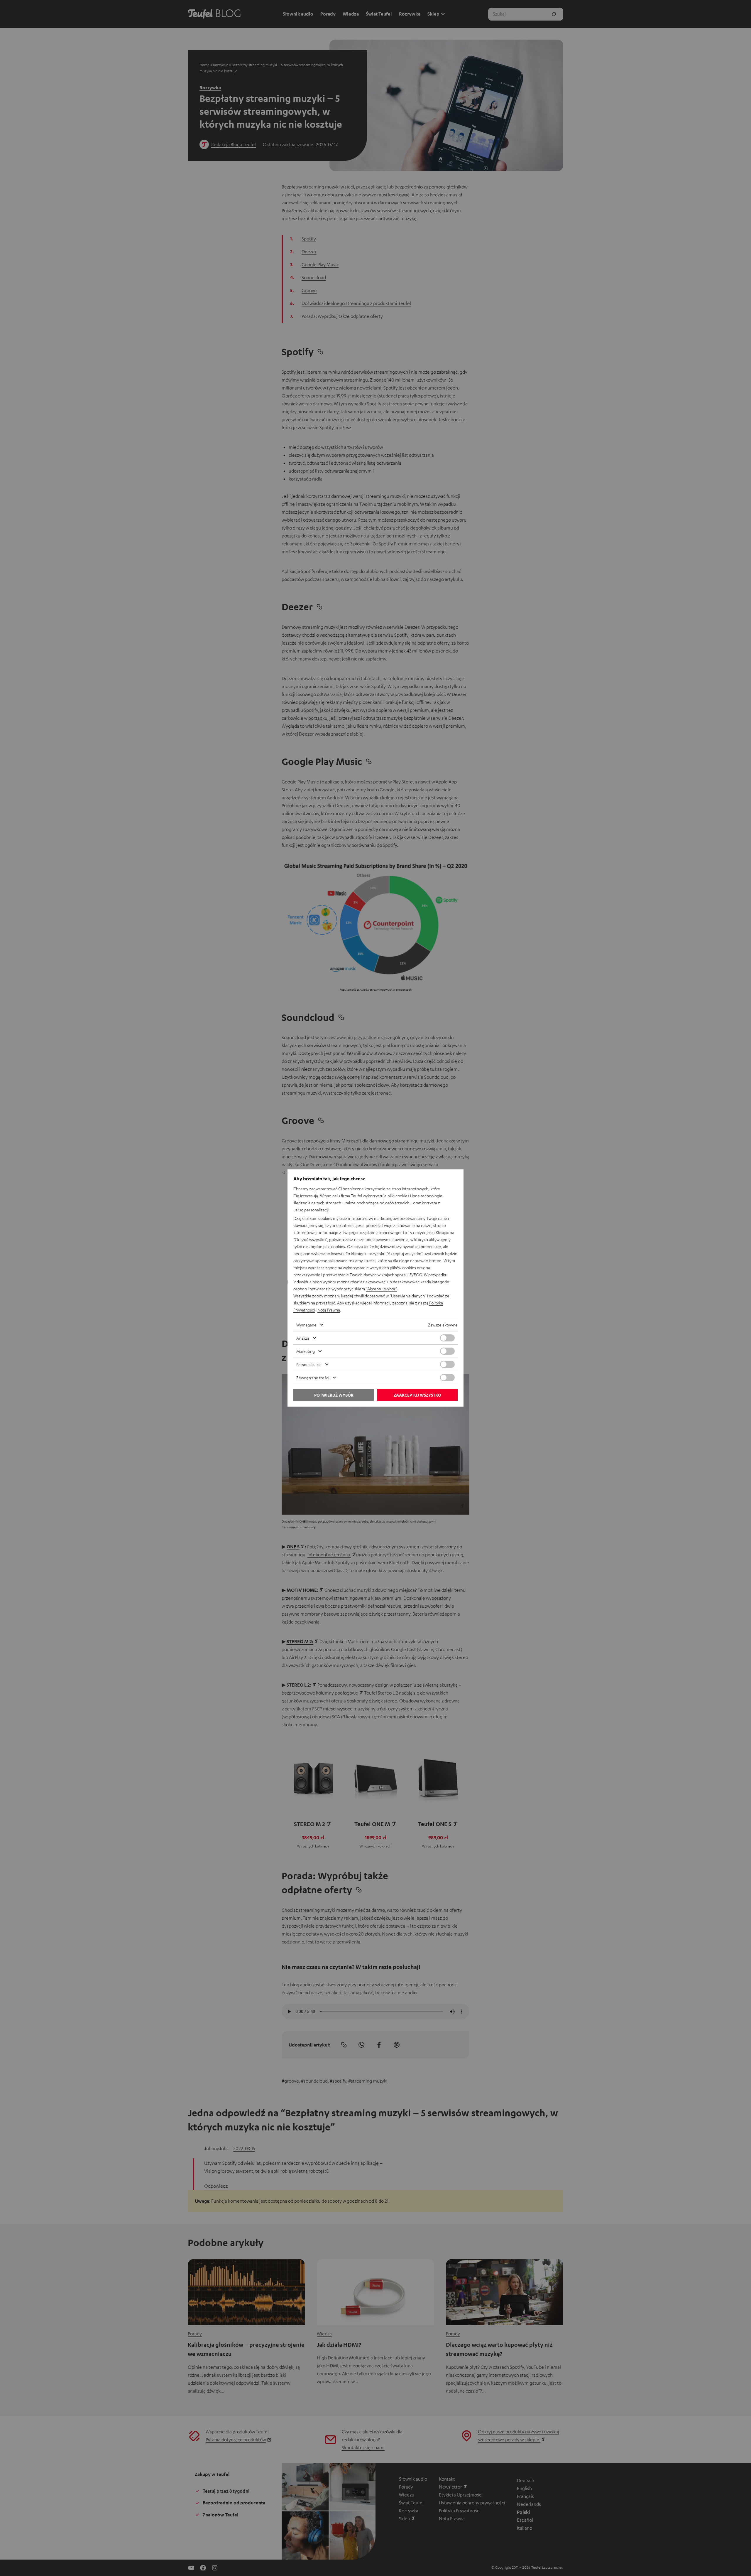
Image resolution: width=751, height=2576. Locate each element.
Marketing (306, 1351)
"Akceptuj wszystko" (405, 1253)
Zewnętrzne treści (313, 1378)
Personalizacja (309, 1364)
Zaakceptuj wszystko (417, 1395)
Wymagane (306, 1325)
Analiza (303, 1338)
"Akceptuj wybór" (381, 1289)
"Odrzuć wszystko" (310, 1239)
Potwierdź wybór (334, 1395)
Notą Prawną (329, 1310)
